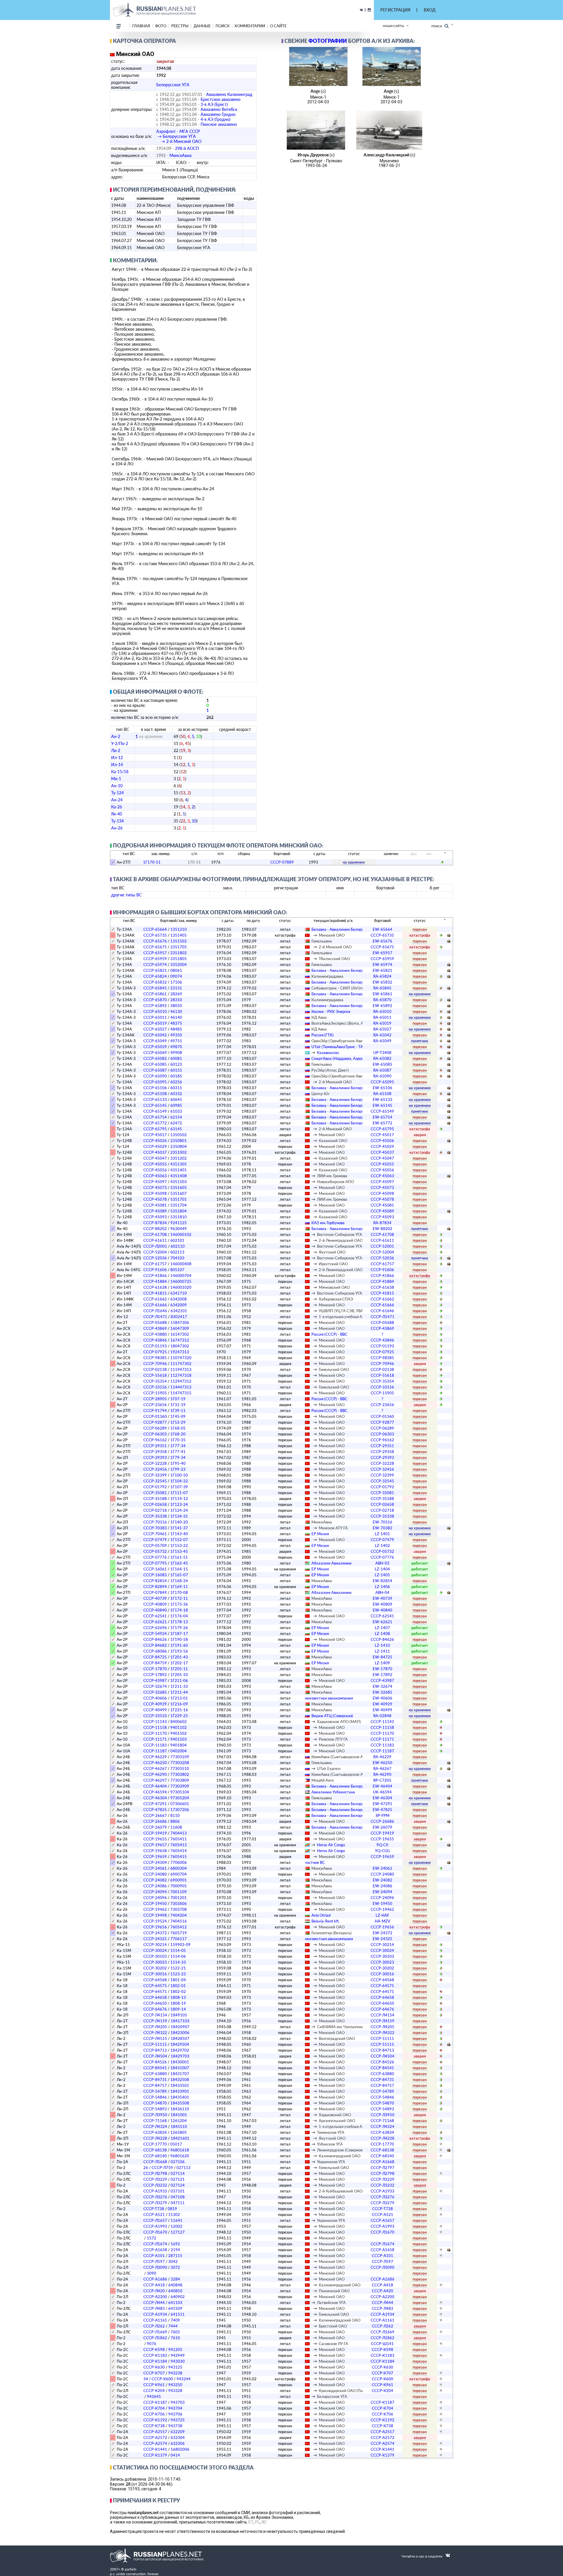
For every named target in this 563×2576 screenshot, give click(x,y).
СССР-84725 (155, 1657)
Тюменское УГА (331, 2132)
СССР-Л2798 (155, 2173)
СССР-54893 (155, 2109)
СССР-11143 (155, 1722)
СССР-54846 (155, 2097)
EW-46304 (383, 1798)
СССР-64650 (155, 2003)
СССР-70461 (155, 1534)
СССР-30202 (155, 1968)
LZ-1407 (382, 1628)
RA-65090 (382, 1076)
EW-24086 (383, 1886)
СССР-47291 (155, 1804)
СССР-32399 (155, 1475)
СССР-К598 (154, 2349)
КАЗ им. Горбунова (328, 1223)
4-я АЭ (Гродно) (216, 119)
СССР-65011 (155, 1017)
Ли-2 (116, 750)
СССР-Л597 (154, 2261)
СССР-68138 (155, 2150)
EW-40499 (383, 1710)
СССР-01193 (155, 1346)
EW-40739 (383, 1598)
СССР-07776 (155, 1557)
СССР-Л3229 (155, 2179)
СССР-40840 (155, 1610)
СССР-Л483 (154, 2308)
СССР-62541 (155, 1616)
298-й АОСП (187, 148)
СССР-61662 (155, 1299)
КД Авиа (319, 1017)
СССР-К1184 (155, 2361)
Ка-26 (117, 807)
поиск (223, 26)
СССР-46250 (155, 1763)
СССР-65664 (155, 929)
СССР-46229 (155, 1757)
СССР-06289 (155, 1428)
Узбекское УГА (330, 2144)
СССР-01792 (155, 1487)
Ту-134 (117, 821)
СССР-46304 (155, 1798)
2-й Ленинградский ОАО (341, 1240)
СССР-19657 (155, 1845)
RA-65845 (382, 988)
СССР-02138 (155, 1369)
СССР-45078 (155, 1199)
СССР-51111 (382, 2038)
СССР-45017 (155, 1135)
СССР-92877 (155, 1422)
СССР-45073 (155, 1188)
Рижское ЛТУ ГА (333, 1739)
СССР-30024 (155, 1950)
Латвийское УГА (331, 2303)
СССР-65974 (155, 964)
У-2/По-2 (120, 743)
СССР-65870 (155, 1000)
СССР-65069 (155, 1053)
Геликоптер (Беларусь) (331, 1933)
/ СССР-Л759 (158, 2168)
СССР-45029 (155, 1146)
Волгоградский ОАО (337, 2038)
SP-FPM (383, 1815)
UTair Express (329, 1768)
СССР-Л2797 (383, 2168)
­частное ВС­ (315, 1862)
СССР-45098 (155, 1193)
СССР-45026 (155, 1141)
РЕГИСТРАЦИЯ (395, 10)
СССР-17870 (155, 1669)
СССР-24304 (155, 1862)
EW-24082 (383, 1880)
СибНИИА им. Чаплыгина (340, 2027)
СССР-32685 (155, 1692)
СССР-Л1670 (155, 2232)
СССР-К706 (154, 2414)
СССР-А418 (154, 2285)
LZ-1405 (382, 1575)
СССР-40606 (155, 1698)
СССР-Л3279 (155, 2203)
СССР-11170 (155, 1733)
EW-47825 (383, 1810)
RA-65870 (382, 1000)
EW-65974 (383, 964)
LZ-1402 (382, 1545)
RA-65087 (382, 1070)
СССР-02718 (155, 1510)
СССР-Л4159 (155, 2021)
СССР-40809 (155, 1604)
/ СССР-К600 (158, 2379)
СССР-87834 (155, 1223)
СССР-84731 (155, 2080)
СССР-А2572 (155, 2438)
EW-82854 (383, 1581)
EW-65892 (383, 1006)
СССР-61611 (155, 1240)
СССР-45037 (155, 1152)
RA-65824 (382, 976)
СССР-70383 (155, 1528)
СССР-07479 (155, 1540)
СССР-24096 (155, 1898)
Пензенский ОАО (334, 2291)
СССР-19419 (155, 1833)
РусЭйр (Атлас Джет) (330, 1070)
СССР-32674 (155, 1686)
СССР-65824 (155, 976)
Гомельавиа (322, 941)
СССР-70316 (155, 1522)
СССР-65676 (155, 941)
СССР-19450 (155, 1903)
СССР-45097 (155, 1182)
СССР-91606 (155, 1270)
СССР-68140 (155, 2156)
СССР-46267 (155, 1768)
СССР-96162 (155, 1440)
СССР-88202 (155, 1229)
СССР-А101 (154, 2256)
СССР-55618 (155, 1375)
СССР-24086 (155, 1886)
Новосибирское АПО (335, 1182)
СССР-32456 (155, 1469)
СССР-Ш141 (382, 2344)
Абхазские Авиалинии (331, 1563)
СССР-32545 (155, 1481)
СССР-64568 (155, 1980)
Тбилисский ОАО (334, 959)
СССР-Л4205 (155, 2027)
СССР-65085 (155, 1064)
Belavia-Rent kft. (325, 1921)
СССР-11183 (155, 1745)
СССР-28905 (155, 1399)
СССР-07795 (155, 1563)
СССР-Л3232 (155, 2185)
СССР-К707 (154, 2373)
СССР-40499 (155, 1710)
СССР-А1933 (155, 2191)
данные (202, 26)
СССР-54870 (155, 2103)
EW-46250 (383, 1763)
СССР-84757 (155, 2085)
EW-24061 (383, 1868)
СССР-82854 (155, 1581)
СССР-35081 (155, 1493)
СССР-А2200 (155, 2297)
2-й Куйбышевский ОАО (341, 2191)
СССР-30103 (155, 1956)
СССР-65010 (155, 1011)
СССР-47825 (155, 1810)
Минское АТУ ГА (333, 1528)
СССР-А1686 (155, 2279)
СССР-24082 (155, 1880)
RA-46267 (382, 1768)
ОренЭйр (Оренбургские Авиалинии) (344, 1041)
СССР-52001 (382, 1246)
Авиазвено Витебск (219, 109)
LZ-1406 (382, 1587)
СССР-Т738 (154, 2209)
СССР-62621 (155, 1622)
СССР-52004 (155, 1252)
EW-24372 (383, 1933)
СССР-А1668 (383, 2162)
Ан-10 (117, 786)
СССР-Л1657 (155, 2220)
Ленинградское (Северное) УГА (344, 2150)
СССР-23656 (155, 1405)
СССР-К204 (154, 2391)
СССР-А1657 (383, 2220)
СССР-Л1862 (155, 2338)
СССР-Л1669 (155, 2332)
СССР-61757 (155, 1264)
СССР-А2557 (155, 2432)
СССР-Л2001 (155, 1246)
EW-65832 (383, 982)
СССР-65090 (155, 1076)
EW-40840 (383, 1610)
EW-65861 (383, 994)
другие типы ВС (126, 895)
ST (251, 2522)
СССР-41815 (155, 1293)
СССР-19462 (155, 1909)
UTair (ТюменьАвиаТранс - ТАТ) (339, 1047)
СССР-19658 (155, 1851)
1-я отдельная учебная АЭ (342, 1317)
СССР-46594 (155, 1792)
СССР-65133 (155, 1099)
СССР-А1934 (155, 2314)
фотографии (328, 41)
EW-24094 (383, 1892)
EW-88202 (383, 1229)
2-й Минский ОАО (335, 947)
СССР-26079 (155, 1827)
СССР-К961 (154, 2385)
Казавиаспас (328, 1053)
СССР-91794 (155, 1411)
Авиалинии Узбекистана (333, 1792)
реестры (180, 26)
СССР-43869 (155, 1328)
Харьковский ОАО (335, 2115)
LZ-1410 (382, 1645)
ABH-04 (382, 1592)
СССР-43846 (155, 1340)
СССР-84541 (155, 2068)
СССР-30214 (155, 1945)
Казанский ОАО (333, 1141)
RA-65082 (382, 1058)
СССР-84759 (155, 1663)
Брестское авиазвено (221, 99)
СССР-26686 (155, 1821)
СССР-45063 (155, 1176)
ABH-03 (382, 1563)
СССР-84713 (155, 2050)
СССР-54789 (155, 2091)
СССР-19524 (155, 1921)
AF (264, 2522)
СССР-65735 (155, 935)
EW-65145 (383, 1105)
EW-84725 (383, 1657)
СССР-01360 (155, 1416)
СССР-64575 (155, 1986)
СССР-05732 (155, 1551)
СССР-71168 (155, 2121)
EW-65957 (383, 953)
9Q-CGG (382, 1851)
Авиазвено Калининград (229, 94)
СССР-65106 (155, 1088)
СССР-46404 (155, 1786)
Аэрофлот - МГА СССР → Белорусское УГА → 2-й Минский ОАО (179, 136)
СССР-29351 (155, 1446)
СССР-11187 (155, 1751)
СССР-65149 (155, 1111)
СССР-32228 (155, 1463)
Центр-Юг (320, 1094)
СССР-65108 (155, 1094)
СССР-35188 (155, 1499)
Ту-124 (117, 793)
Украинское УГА (331, 2162)
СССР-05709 (155, 1545)
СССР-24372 (155, 1933)
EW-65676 (383, 941)
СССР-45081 (155, 1205)
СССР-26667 (155, 1815)
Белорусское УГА (173, 85)
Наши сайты (393, 26)
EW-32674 (383, 1686)
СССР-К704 (154, 2408)
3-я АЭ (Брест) (214, 104)
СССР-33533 (155, 1716)
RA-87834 (382, 1223)
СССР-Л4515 (155, 2038)
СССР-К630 (154, 2367)
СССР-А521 (154, 2214)
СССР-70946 (155, 1364)
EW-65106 (383, 1088)
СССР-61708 (155, 1234)
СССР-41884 (155, 1281)
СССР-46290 (155, 1774)
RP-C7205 (382, 1780)
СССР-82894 (155, 1587)
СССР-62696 (155, 1628)
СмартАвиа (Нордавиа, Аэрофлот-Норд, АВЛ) (352, 1058)
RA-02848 (382, 1716)
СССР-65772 (155, 1123)
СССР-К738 (154, 2426)
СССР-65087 (155, 1070)
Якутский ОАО (332, 1252)
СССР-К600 (383, 2379)
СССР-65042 (155, 1035)
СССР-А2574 (155, 2443)
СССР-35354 (155, 1381)
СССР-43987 (155, 1680)
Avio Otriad (321, 1915)
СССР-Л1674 (155, 2244)
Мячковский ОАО (334, 1287)
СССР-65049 (155, 1041)
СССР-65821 (155, 970)
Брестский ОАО (333, 2326)
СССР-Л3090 (155, 2267)
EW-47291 (383, 1804)
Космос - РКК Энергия (331, 1011)
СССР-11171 (155, 1739)
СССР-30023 (155, 1962)
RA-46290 (382, 1774)
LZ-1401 (382, 1534)
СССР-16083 (155, 1575)
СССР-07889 (282, 862)
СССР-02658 (155, 1504)
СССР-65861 (155, 994)
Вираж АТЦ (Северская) (332, 1716)
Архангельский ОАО (337, 2121)
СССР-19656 (155, 1927)
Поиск (438, 26)
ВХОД (430, 10)
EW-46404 (383, 1786)
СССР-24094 (155, 1892)
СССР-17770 (155, 2144)
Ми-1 (116, 779)
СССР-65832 (155, 982)
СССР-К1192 (155, 2420)
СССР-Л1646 (155, 1311)
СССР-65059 (155, 1047)
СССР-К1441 (155, 2449)
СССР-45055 (155, 1164)
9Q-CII (382, 1845)
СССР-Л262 (154, 2326)
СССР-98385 (155, 1358)
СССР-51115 (155, 2044)
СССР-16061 (155, 1569)
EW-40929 (383, 1704)
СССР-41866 (155, 1276)
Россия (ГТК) (323, 1035)
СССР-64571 (155, 1991)
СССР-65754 (155, 1117)
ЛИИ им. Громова (332, 1176)
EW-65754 (383, 1117)
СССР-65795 (155, 1129)
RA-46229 (382, 1757)
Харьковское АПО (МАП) (339, 1722)
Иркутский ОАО (333, 1264)
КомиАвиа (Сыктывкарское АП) (339, 1757)
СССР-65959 (155, 959)
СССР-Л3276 (155, 2197)
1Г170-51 (152, 862)
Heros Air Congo (331, 1845)
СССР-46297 (155, 1780)
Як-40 (117, 814)
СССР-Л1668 (155, 2162)
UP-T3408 (382, 1053)
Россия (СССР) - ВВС (329, 1334)
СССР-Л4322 (155, 2033)
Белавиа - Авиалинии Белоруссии (342, 929)
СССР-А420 (383, 2291)
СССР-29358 (155, 1452)
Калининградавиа (327, 976)
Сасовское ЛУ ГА (333, 2344)
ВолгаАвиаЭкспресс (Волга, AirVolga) (344, 1023)
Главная (141, 26)
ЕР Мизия (320, 1534)
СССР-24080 (155, 1874)
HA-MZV (383, 1921)
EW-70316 (383, 1522)
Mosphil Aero (323, 1780)
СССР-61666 (155, 1305)
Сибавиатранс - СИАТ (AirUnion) (340, 988)
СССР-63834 (155, 2132)
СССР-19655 (155, 1839)
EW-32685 (383, 1692)
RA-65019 (382, 1023)
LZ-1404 (382, 1569)
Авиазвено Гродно (218, 114)
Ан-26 (117, 828)
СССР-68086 (155, 1651)
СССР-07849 (155, 1592)
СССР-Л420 (154, 2291)
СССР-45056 (155, 1170)
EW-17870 (383, 1669)
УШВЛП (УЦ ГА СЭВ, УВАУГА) (345, 1311)
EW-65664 (383, 929)
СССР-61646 (382, 1311)
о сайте (278, 26)
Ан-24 (117, 800)
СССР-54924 (155, 1634)
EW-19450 (383, 1903)
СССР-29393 (155, 1457)
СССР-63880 (155, 2074)
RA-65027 (382, 1029)
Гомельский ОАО (334, 1369)
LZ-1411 (382, 1651)
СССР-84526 (155, 2062)
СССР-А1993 (155, 2226)
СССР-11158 (155, 1727)
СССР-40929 (155, 1704)
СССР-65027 (155, 1029)
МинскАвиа (180, 155)
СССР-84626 (155, 1639)
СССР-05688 (155, 1322)
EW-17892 (383, 1675)
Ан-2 (116, 736)
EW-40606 (383, 1698)
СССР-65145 (155, 1105)
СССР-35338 (155, 1516)
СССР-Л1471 (155, 1317)
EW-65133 (383, 1099)
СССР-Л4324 (155, 2126)
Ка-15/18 (120, 772)
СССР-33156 (155, 1387)
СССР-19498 (155, 1915)
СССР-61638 (155, 1287)
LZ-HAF (382, 1915)
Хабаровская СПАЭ (336, 1299)
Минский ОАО (332, 935)
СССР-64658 (155, 1997)
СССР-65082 (155, 1058)
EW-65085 (383, 1064)
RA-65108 (382, 1094)
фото (161, 26)
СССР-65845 (155, 988)
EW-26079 (383, 1827)
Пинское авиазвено (219, 124)
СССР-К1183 (155, 2355)
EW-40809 (383, 1604)
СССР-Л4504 (155, 2056)
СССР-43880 (155, 1334)
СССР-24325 (155, 1939)
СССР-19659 (155, 1857)
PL (257, 2522)
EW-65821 (383, 970)
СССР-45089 (155, 1211)
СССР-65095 (155, 1082)
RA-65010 (382, 1011)
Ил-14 (117, 765)
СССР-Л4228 (155, 2138)
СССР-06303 (155, 1434)
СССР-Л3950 (155, 2115)
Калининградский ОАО (340, 2156)
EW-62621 (383, 1622)
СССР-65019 (155, 1023)
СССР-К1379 (155, 2455)
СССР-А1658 (155, 2250)
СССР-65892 (155, 1006)
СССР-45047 (155, 1158)
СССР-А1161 (155, 2320)
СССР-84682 (155, 1645)
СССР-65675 (155, 947)
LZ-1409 (382, 1663)
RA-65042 (382, 1035)
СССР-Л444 (154, 2303)
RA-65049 (382, 1041)
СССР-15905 (155, 1393)
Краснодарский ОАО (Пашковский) (350, 2391)
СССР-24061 (155, 1868)
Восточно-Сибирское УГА (340, 1234)
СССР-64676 (155, 2009)
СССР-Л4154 (155, 2015)
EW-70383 (383, 1528)
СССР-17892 (155, 1675)
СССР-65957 (155, 953)
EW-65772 (383, 1123)
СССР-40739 (155, 1598)
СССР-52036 (155, 1258)
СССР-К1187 (155, 2402)
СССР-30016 (155, 1974)
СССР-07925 (155, 1352)
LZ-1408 (382, 1634)
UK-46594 (382, 1792)
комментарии (250, 26)
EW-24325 (383, 1939)
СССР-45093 (155, 1217)
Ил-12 (117, 757)
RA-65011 (382, 1017)
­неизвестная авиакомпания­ (329, 1698)
